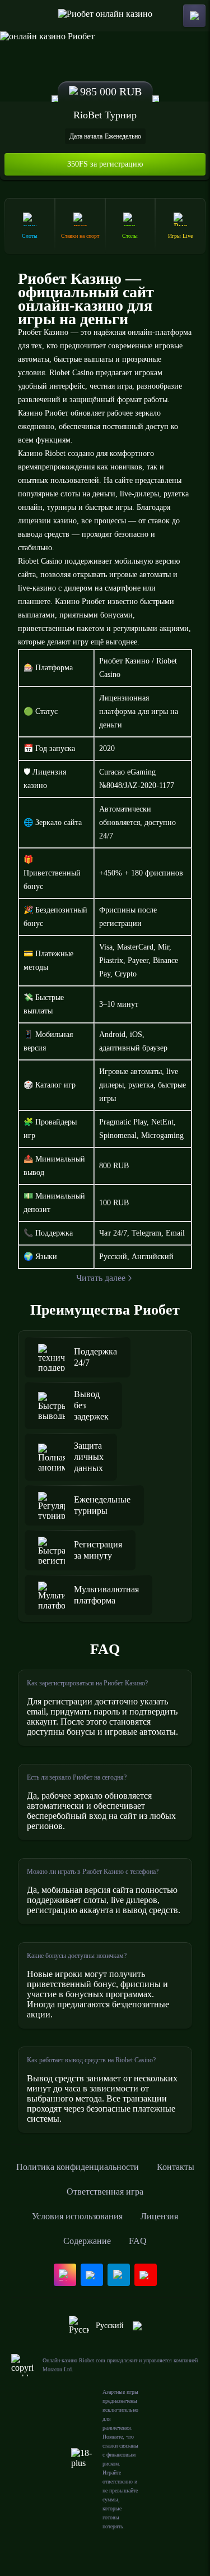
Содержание (87, 2241)
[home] (105, 16)
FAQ (138, 2241)
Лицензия (159, 2216)
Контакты (176, 2167)
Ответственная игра (105, 2192)
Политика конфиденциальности (78, 2167)
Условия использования (77, 2216)
